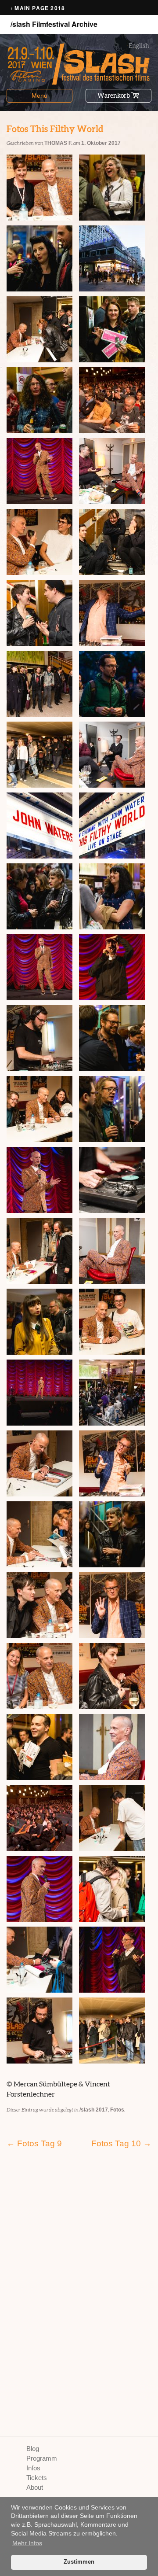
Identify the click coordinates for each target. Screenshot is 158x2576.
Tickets (37, 2478)
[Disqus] (79, 2279)
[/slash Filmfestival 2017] (79, 64)
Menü (39, 96)
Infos (33, 2468)
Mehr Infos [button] (27, 2543)
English (139, 46)
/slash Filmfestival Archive (54, 24)
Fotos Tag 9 (34, 2143)
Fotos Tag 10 (121, 2143)
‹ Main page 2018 (38, 8)
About (35, 2487)
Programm (42, 2458)
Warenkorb (114, 96)
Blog (33, 2449)
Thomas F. (58, 143)
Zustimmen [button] (79, 2562)
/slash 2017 (94, 2110)
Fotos (117, 2110)
